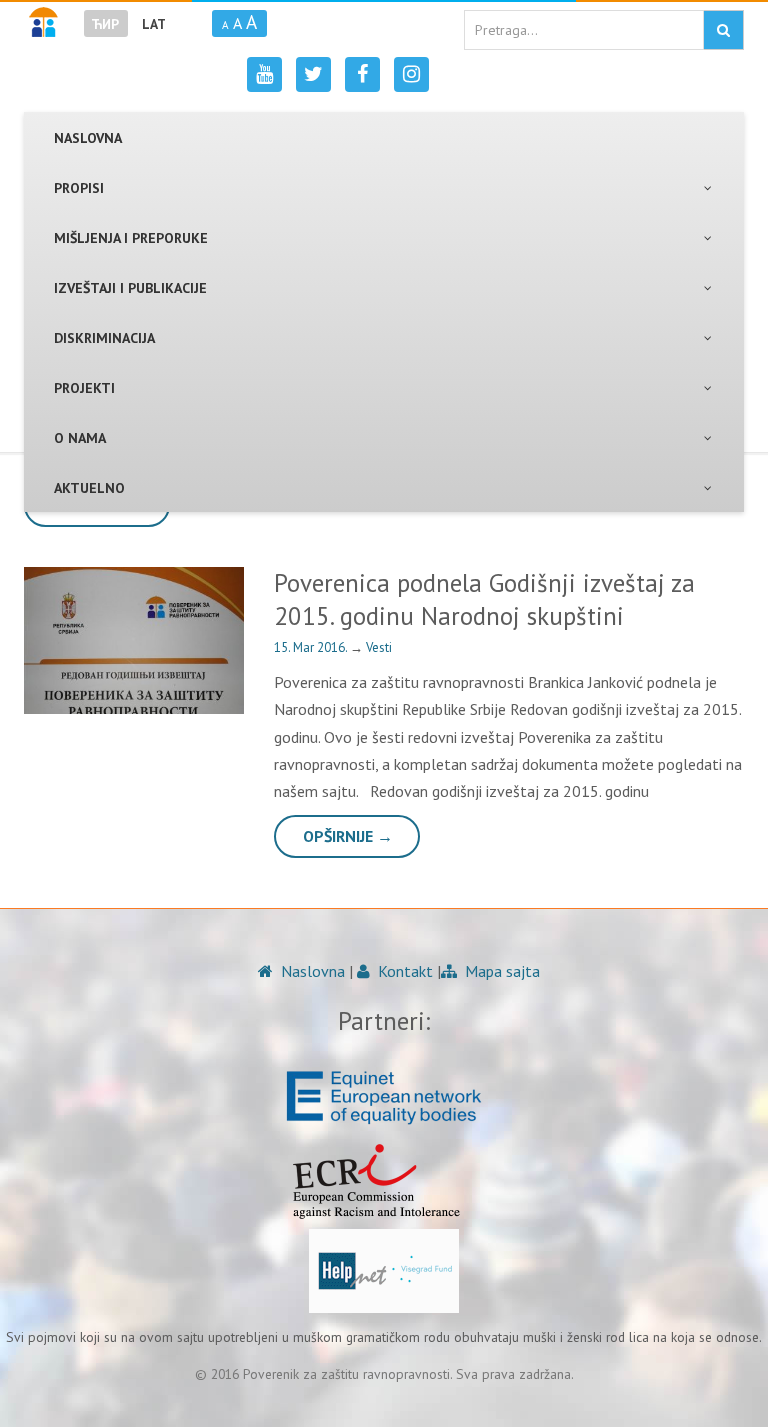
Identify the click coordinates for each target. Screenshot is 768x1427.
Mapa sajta (500, 971)
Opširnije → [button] (348, 836)
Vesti (379, 647)
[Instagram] (411, 74)
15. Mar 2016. (312, 647)
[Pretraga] (723, 30)
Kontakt (403, 971)
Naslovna (311, 971)
